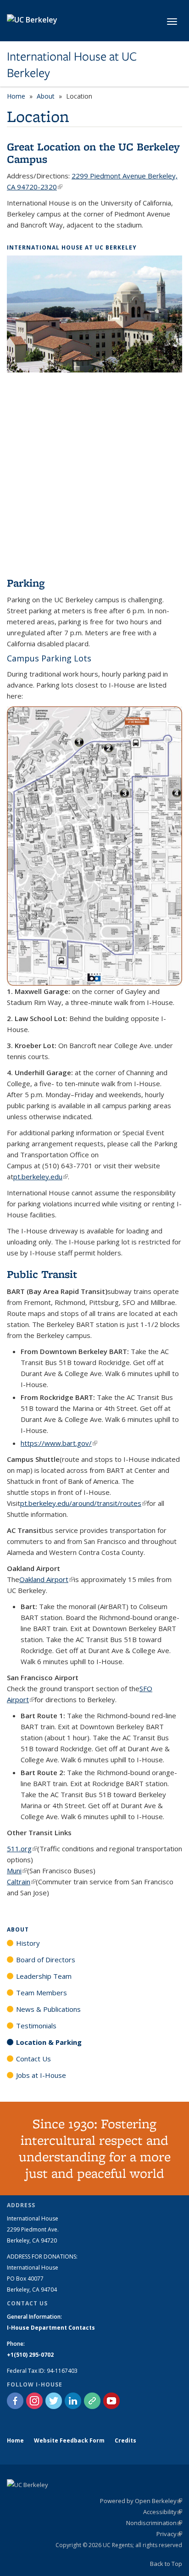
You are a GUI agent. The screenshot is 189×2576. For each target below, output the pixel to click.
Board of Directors (46, 1960)
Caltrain (21, 1882)
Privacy (169, 2534)
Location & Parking (49, 2042)
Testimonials (36, 2026)
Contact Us (33, 2059)
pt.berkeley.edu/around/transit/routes (83, 1503)
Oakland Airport (47, 1579)
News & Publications (48, 2009)
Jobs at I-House (41, 2075)
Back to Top (166, 2564)
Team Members (42, 1993)
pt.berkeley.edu (41, 1177)
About (46, 96)
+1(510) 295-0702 (30, 2355)
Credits (125, 2440)
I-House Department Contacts (51, 2328)
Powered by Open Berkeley (141, 2501)
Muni (17, 1871)
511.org (22, 1849)
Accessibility (163, 2512)
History (28, 1943)
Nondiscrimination (154, 2523)
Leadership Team (44, 1976)
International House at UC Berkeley (72, 65)
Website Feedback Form (69, 2440)
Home (16, 96)
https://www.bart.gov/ (59, 1443)
